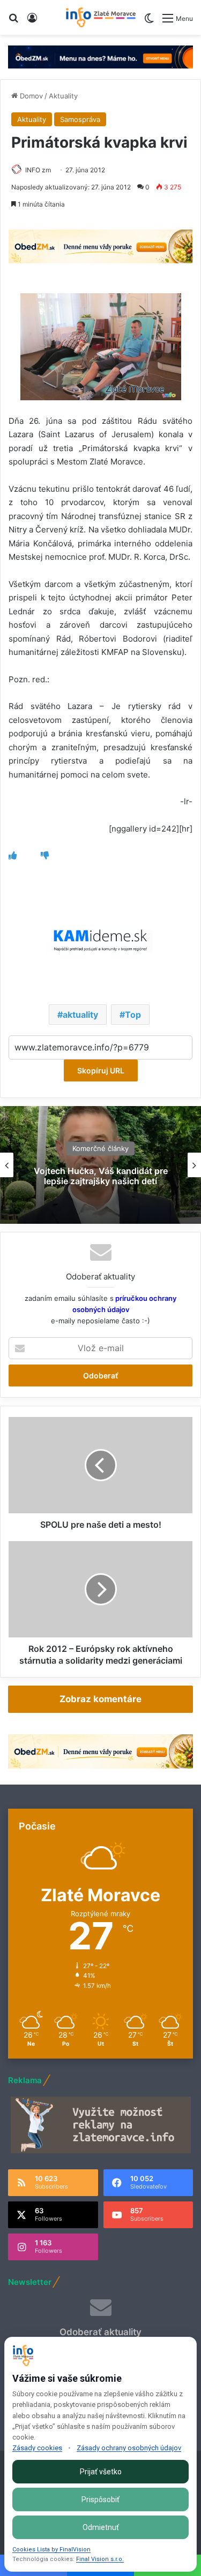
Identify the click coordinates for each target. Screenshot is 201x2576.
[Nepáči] (45, 855)
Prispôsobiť (100, 2499)
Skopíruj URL (101, 1070)
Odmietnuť (101, 2527)
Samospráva (80, 119)
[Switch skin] (149, 22)
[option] (100, 1165)
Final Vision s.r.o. (100, 2559)
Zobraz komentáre (100, 1699)
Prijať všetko (101, 2472)
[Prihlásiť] (32, 22)
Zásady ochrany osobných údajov (129, 2448)
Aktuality (63, 96)
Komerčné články (100, 1148)
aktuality (80, 1015)
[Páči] (13, 855)
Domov (30, 96)
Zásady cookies (37, 2448)
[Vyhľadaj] (13, 22)
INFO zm (38, 170)
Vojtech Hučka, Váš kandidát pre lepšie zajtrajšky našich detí (101, 1176)
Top (133, 1015)
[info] (101, 17)
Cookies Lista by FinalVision (51, 2550)
